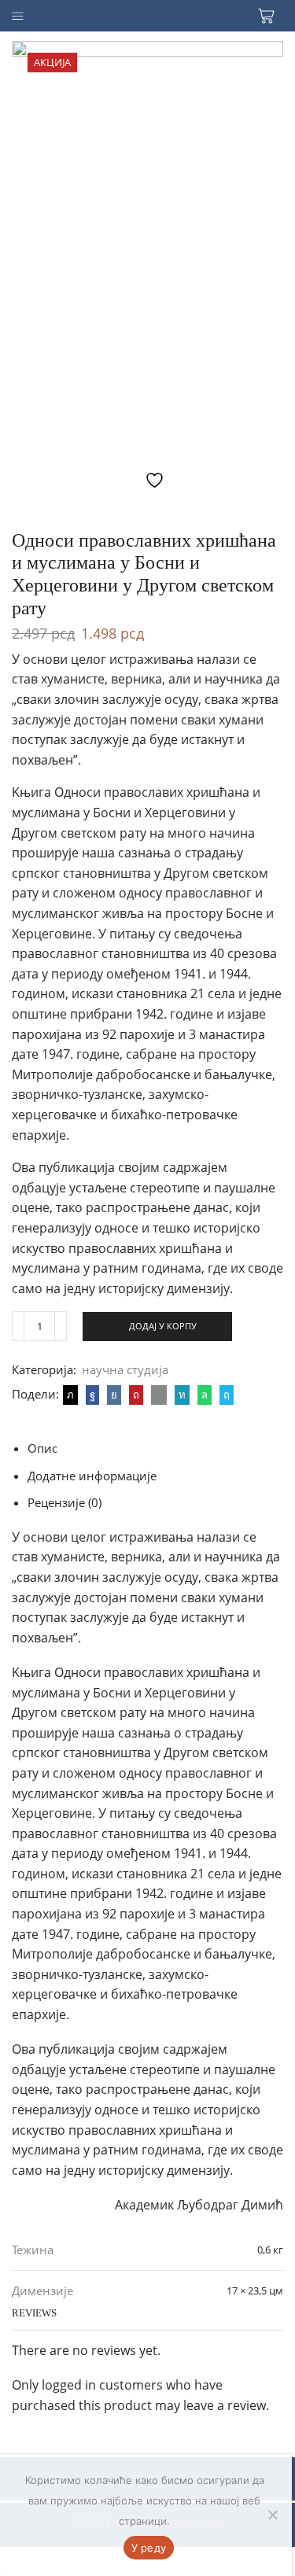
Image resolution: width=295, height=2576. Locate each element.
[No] (272, 2515)
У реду (149, 2548)
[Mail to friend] (159, 1395)
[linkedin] (182, 1395)
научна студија (125, 1369)
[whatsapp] (205, 1395)
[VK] (114, 1395)
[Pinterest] (136, 1395)
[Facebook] (92, 1395)
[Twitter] (70, 1395)
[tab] (42, 1448)
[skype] (225, 1395)
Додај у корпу (163, 1326)
